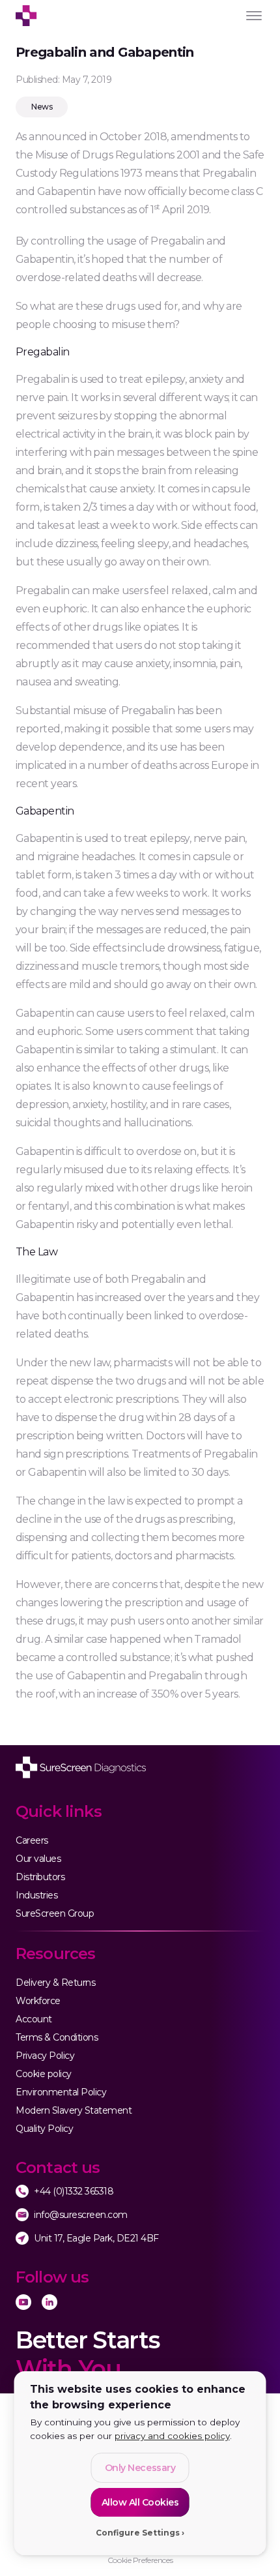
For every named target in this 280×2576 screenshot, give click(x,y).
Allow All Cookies (140, 2502)
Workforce (38, 2001)
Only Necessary (140, 2468)
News (42, 107)
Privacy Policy (45, 2056)
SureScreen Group (55, 1913)
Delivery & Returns (55, 1983)
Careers (32, 1840)
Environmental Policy (61, 2092)
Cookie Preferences (140, 2560)
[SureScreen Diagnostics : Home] (81, 1767)
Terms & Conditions (57, 2037)
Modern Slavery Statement (74, 2110)
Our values (38, 1859)
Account (34, 2019)
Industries (36, 1895)
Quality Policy (44, 2129)
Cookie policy (44, 2074)
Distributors (40, 1877)
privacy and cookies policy (172, 2436)
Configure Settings (138, 2533)
